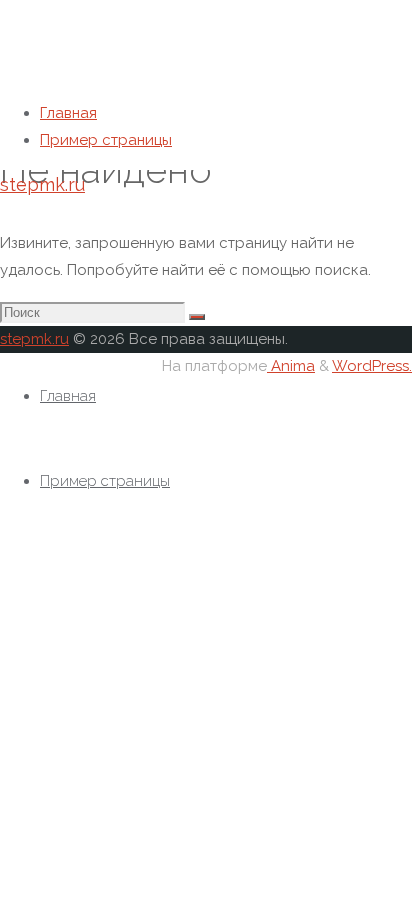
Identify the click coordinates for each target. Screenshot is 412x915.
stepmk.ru (42, 184)
